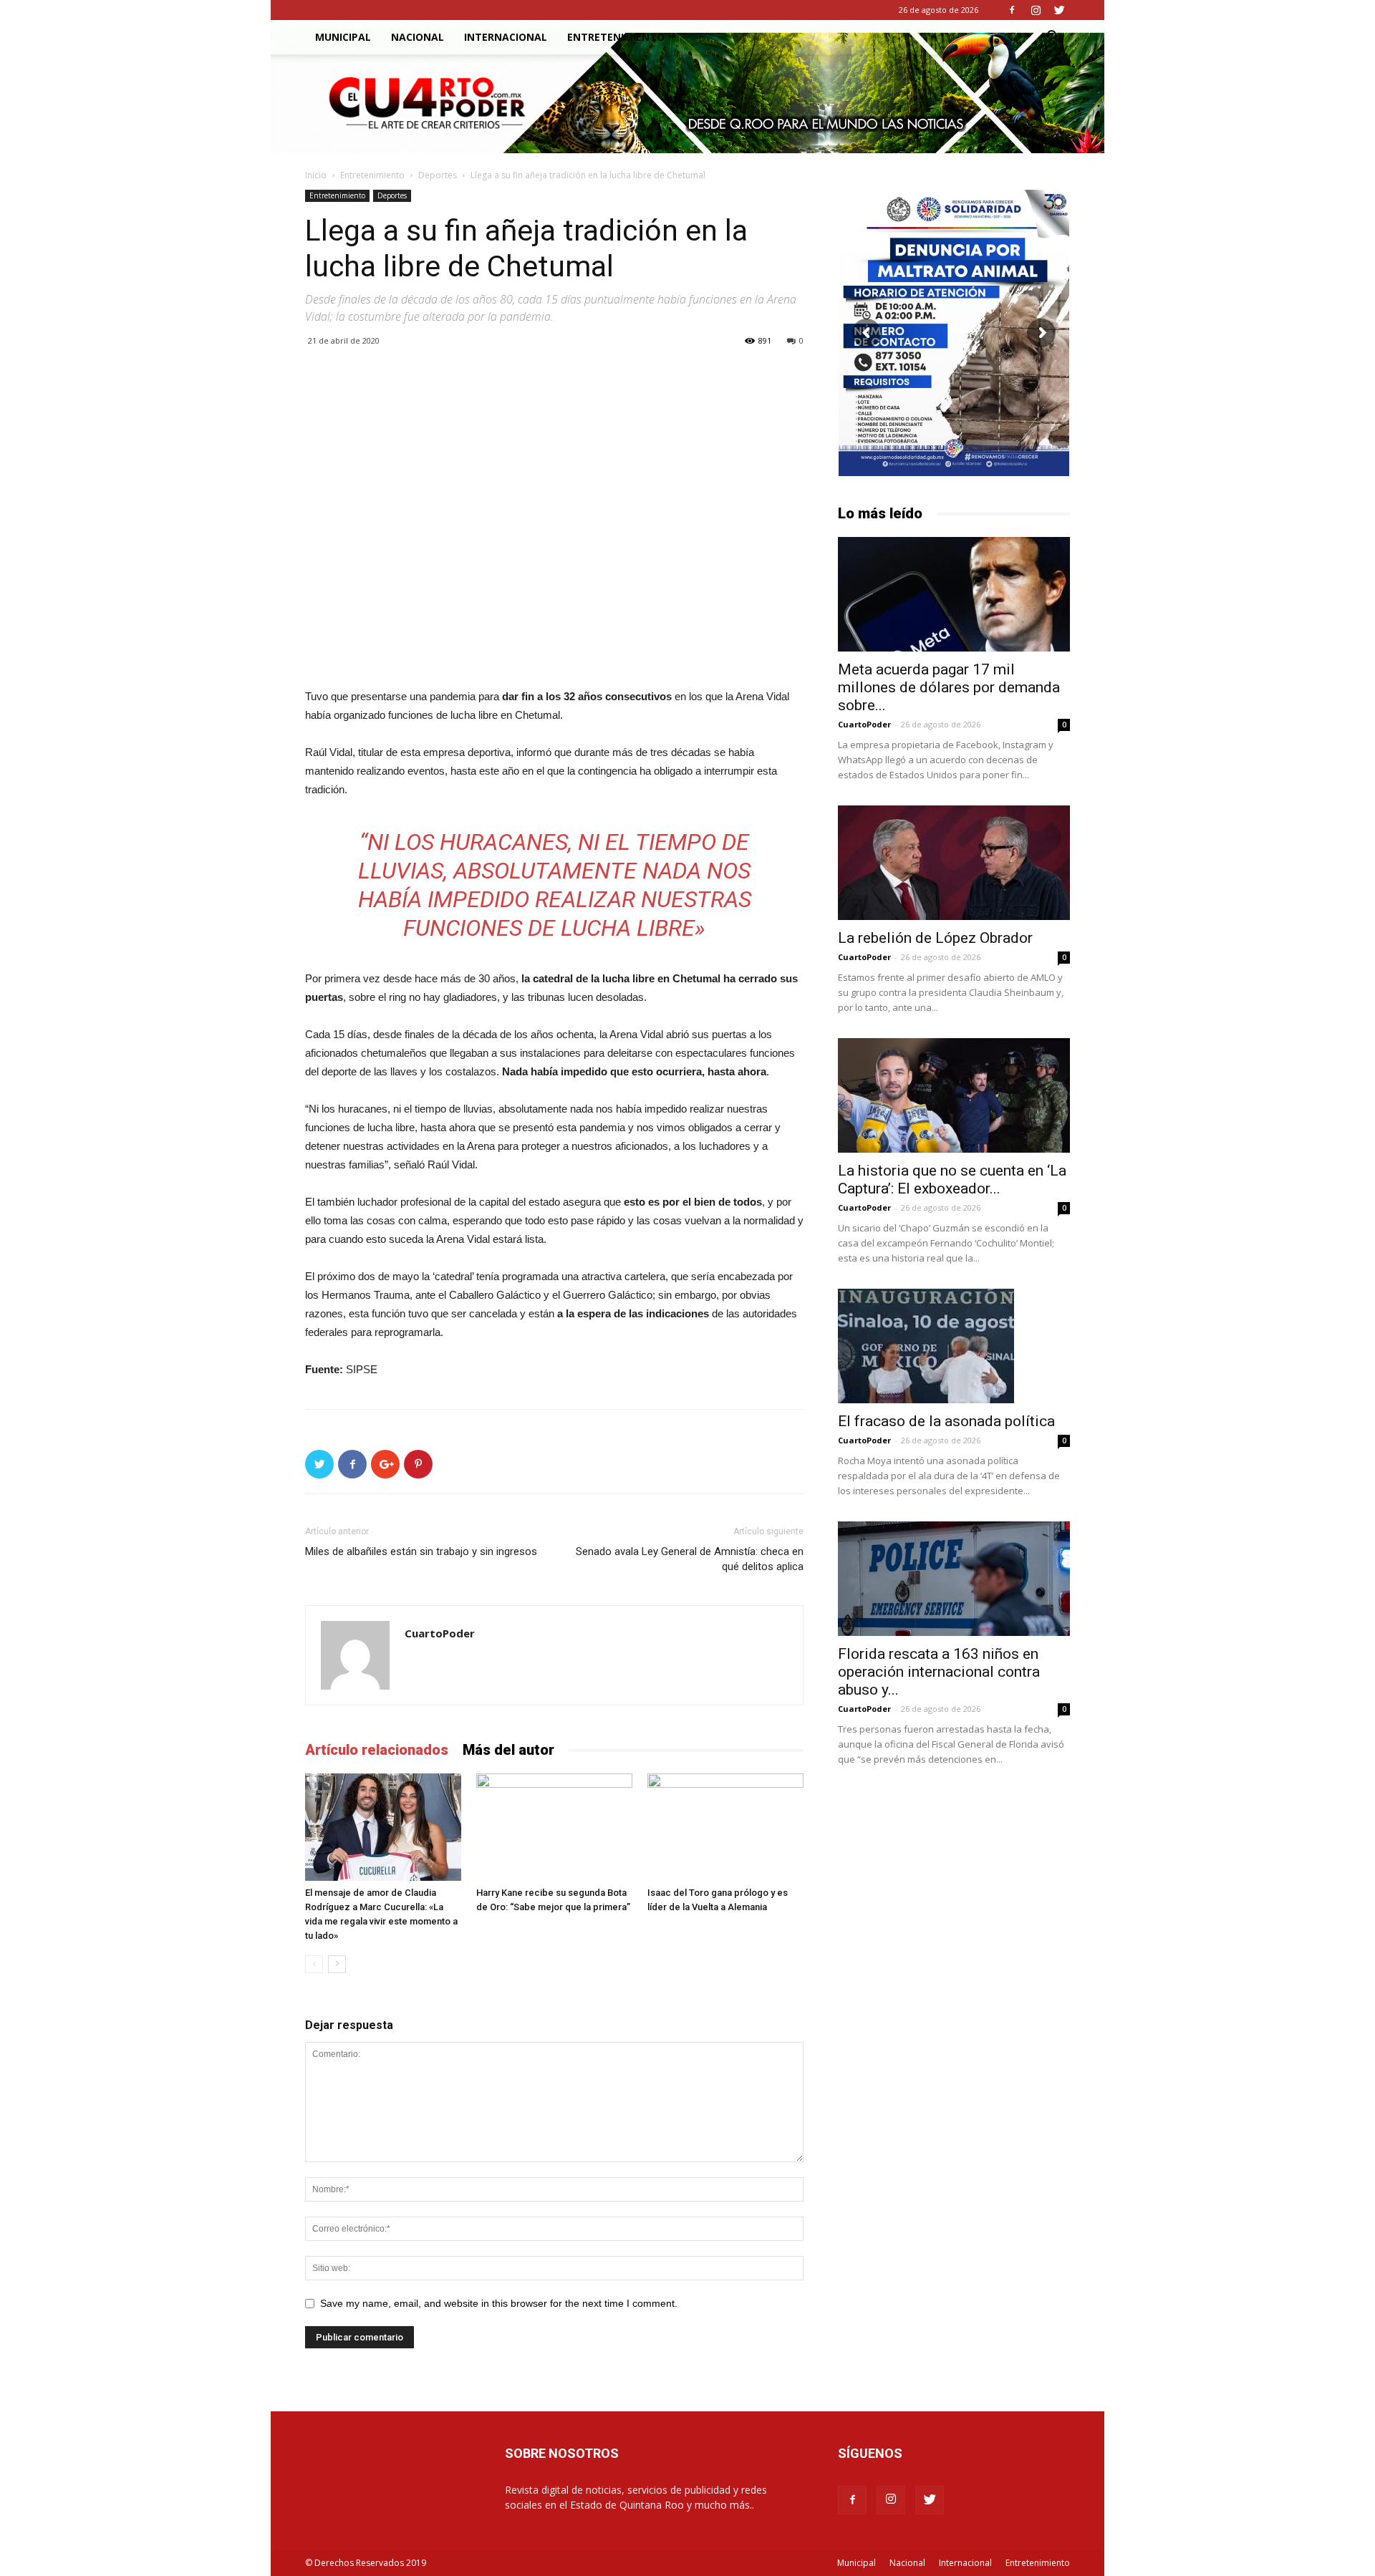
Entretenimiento (616, 37)
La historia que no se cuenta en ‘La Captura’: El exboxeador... (952, 1180)
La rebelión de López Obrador (935, 938)
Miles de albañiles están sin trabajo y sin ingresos (421, 1551)
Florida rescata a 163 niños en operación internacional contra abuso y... (939, 1672)
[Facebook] (1012, 10)
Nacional (418, 37)
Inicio (316, 175)
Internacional (506, 37)
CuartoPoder (440, 1633)
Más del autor (508, 1750)
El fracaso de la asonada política (946, 1421)
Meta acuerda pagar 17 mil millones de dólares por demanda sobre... (949, 687)
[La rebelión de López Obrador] (954, 863)
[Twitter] (1059, 10)
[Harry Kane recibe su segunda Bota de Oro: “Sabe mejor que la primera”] (554, 1827)
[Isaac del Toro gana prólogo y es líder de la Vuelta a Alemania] (725, 1827)
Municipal (343, 37)
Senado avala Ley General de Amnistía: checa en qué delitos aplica (690, 1559)
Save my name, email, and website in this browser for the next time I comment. (499, 2303)
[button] (1053, 38)
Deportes (438, 175)
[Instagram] (1036, 10)
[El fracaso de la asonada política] (954, 1346)
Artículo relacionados (377, 1750)
